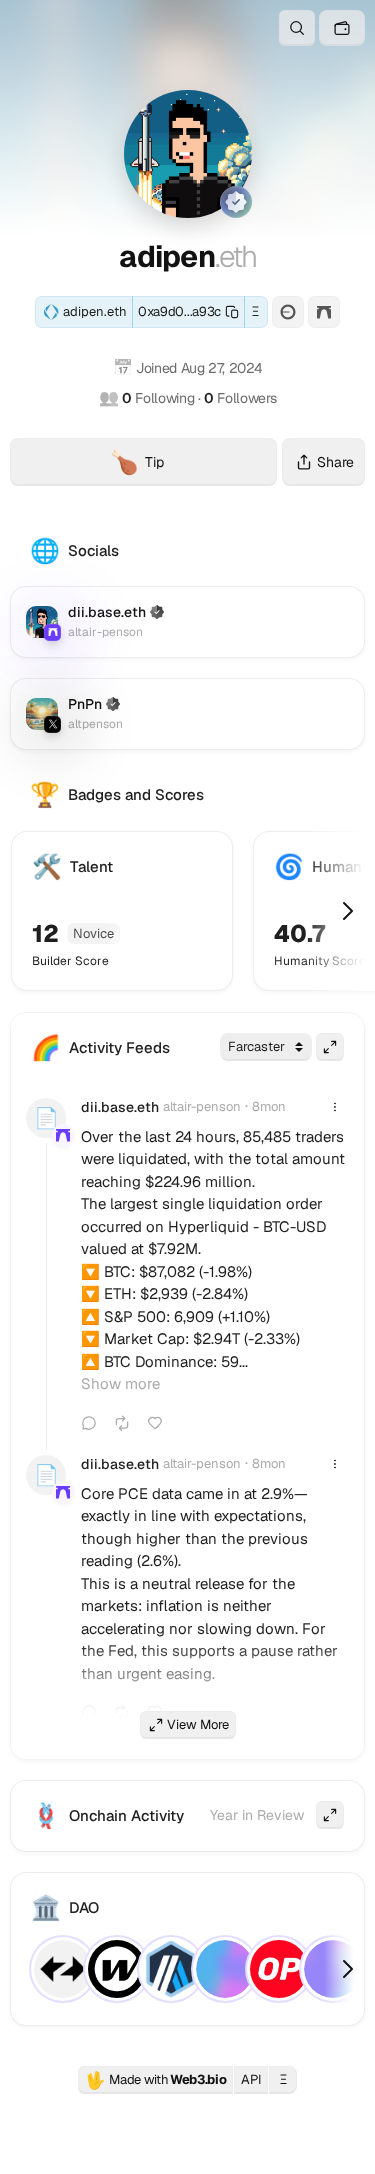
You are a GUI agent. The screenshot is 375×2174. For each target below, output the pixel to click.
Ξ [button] (255, 311)
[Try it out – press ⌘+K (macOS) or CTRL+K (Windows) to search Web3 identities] (297, 28)
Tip (193, 465)
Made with (156, 2080)
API (251, 2079)
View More (198, 1724)
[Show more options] (335, 1107)
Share (335, 462)
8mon (269, 1106)
